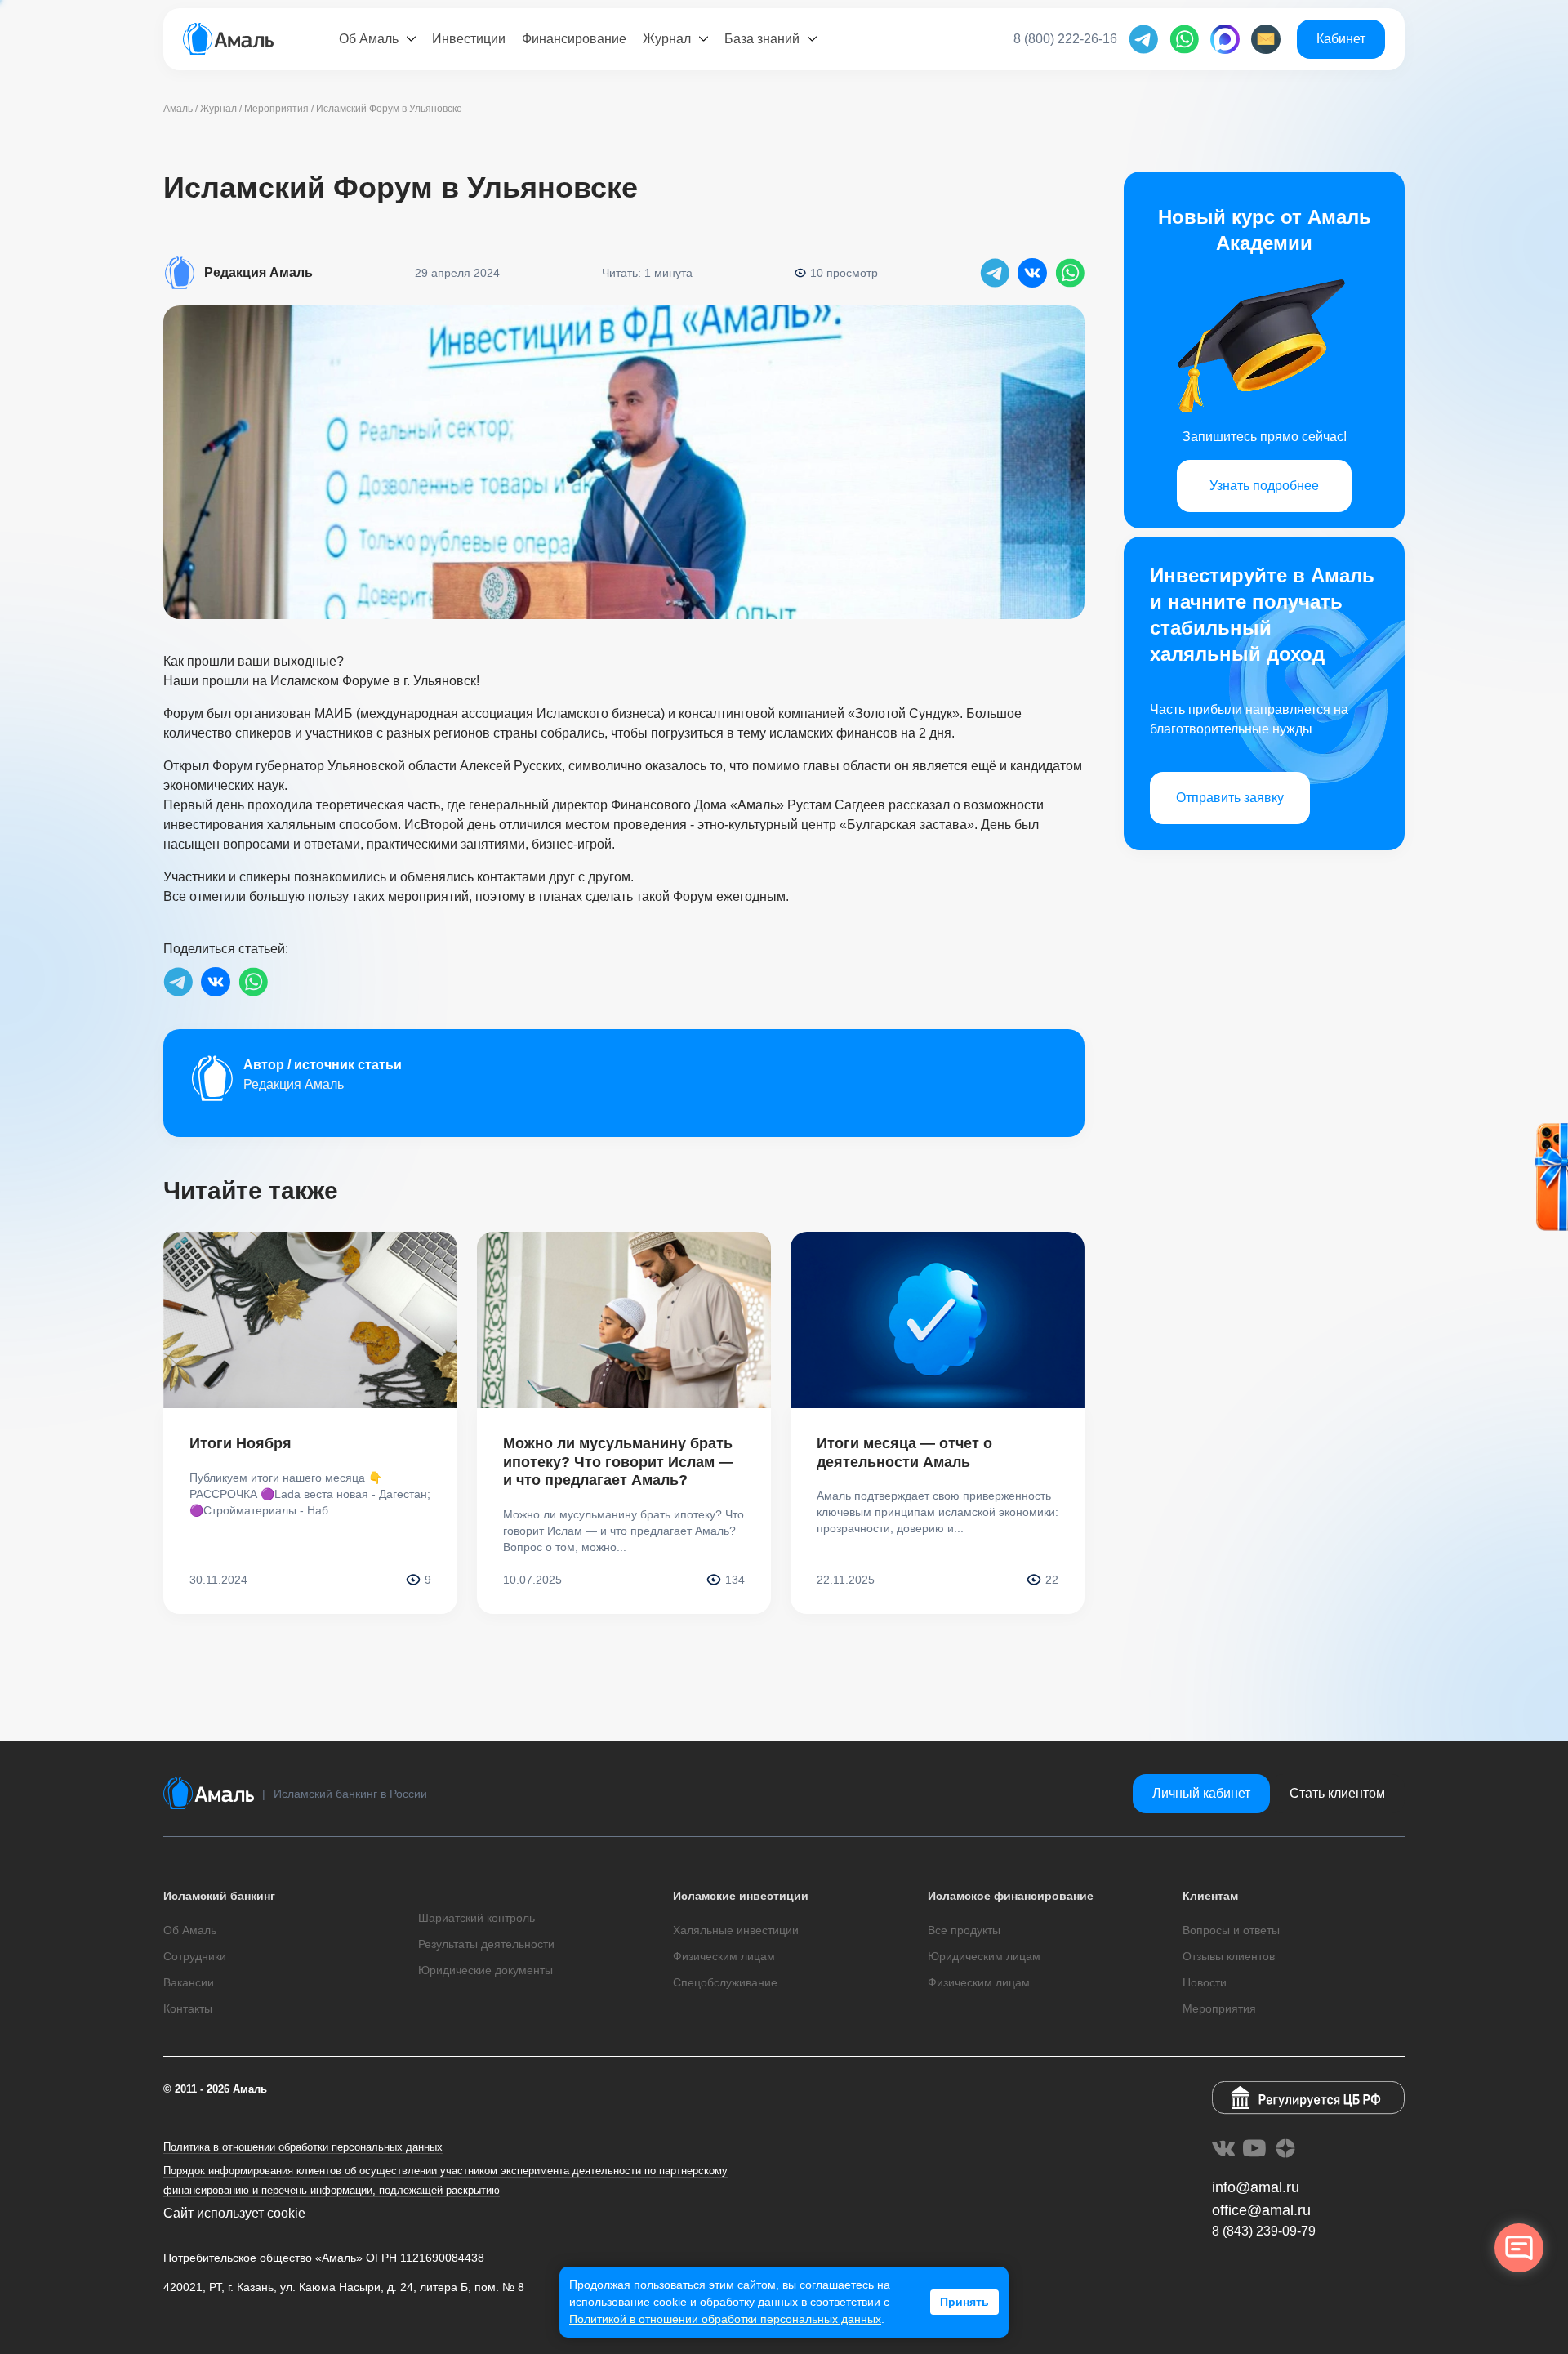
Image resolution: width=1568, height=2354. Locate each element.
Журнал (667, 39)
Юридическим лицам (984, 1956)
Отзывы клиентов (1229, 1956)
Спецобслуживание (725, 1982)
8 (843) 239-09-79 (1264, 2231)
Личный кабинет (1201, 1793)
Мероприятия (1219, 2008)
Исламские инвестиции (741, 1896)
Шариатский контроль (477, 1918)
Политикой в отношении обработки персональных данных (725, 2319)
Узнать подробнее (1264, 486)
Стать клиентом (1337, 1793)
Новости (1205, 1982)
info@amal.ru (1256, 2187)
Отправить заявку (1230, 798)
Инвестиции (469, 39)
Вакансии (189, 1982)
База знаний (762, 39)
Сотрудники (195, 1956)
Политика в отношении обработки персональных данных (303, 2147)
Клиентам (1210, 1896)
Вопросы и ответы (1231, 1930)
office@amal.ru (1261, 2210)
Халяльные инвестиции (736, 1930)
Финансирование (574, 39)
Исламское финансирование (1011, 1896)
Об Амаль (369, 39)
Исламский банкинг (219, 1896)
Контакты (188, 2008)
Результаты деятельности (486, 1944)
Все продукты (964, 1930)
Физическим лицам (724, 1956)
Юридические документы (486, 1970)
